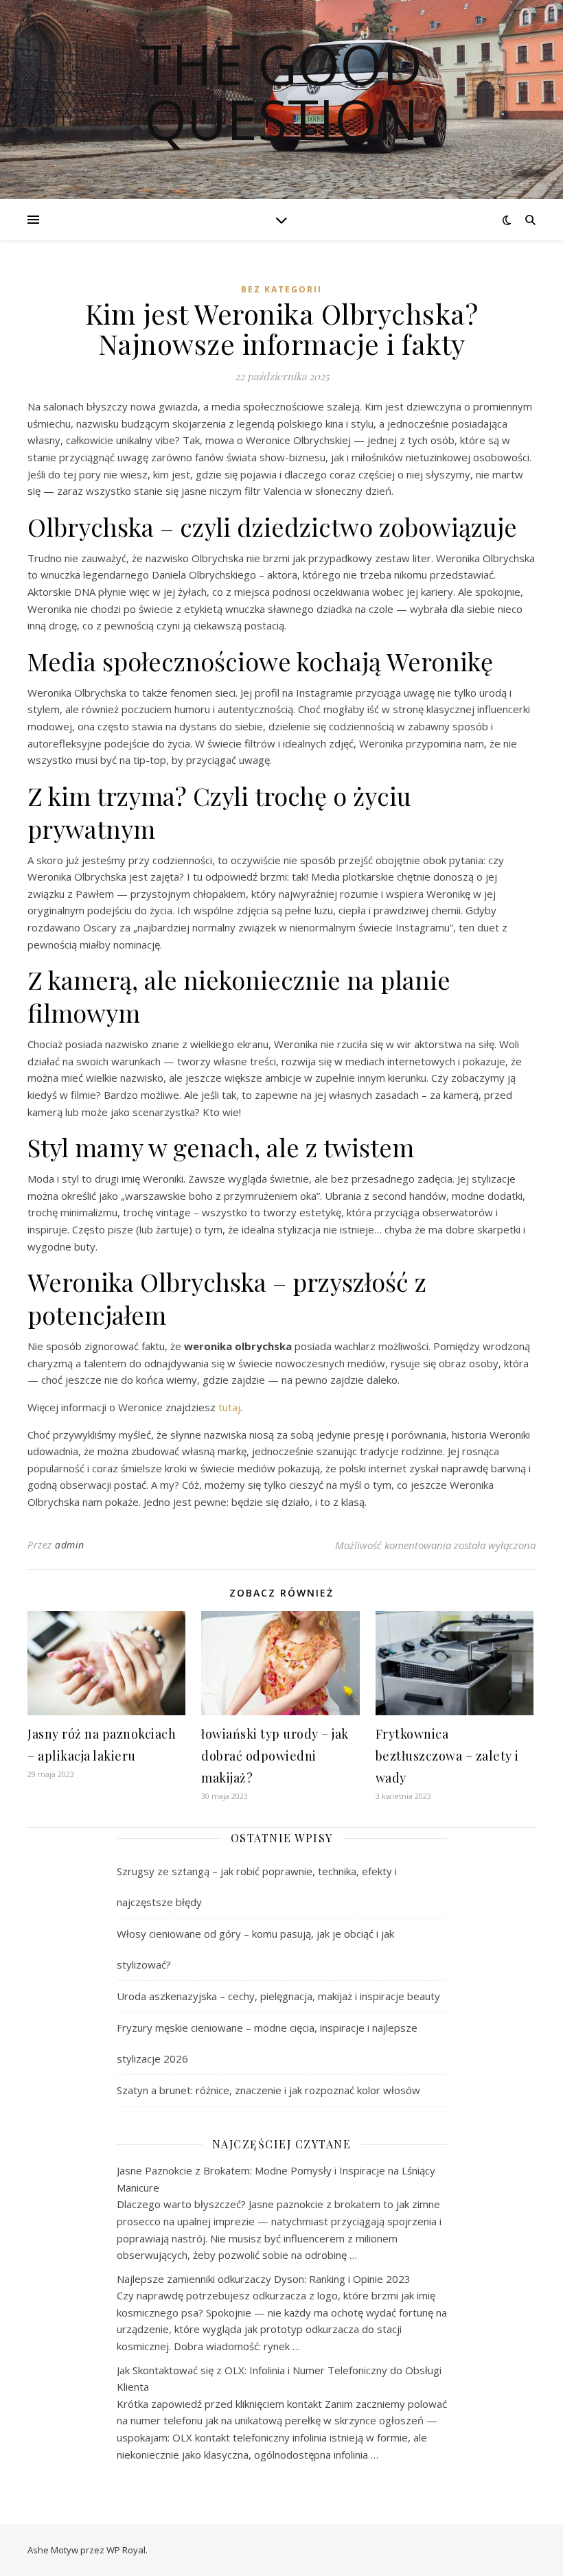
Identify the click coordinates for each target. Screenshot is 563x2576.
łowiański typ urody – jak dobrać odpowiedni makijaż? (275, 1756)
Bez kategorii (281, 289)
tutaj (229, 1407)
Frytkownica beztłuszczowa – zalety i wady (447, 1756)
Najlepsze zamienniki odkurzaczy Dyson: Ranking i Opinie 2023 (264, 2279)
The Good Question (281, 91)
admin (70, 1545)
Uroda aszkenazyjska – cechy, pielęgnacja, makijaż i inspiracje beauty (278, 1996)
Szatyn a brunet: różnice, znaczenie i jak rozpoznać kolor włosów (268, 2090)
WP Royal (126, 2550)
